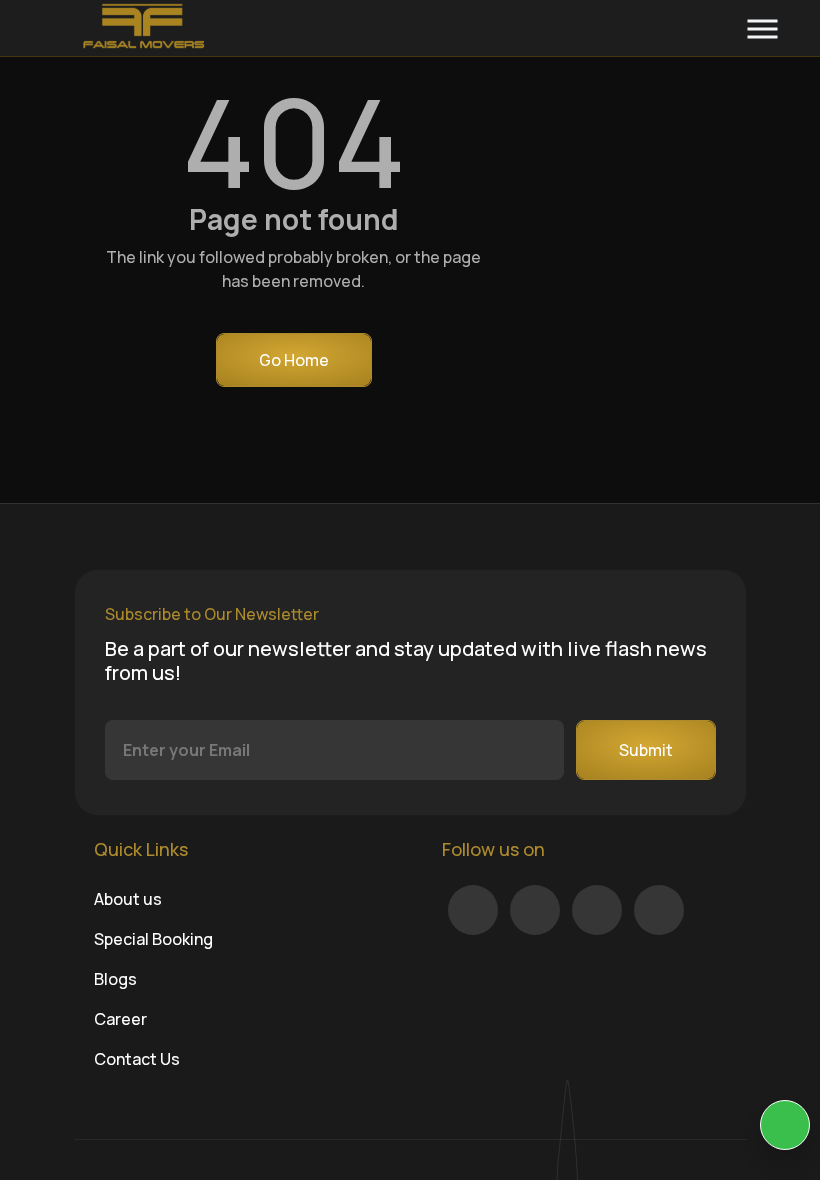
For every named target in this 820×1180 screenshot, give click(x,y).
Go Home (294, 360)
